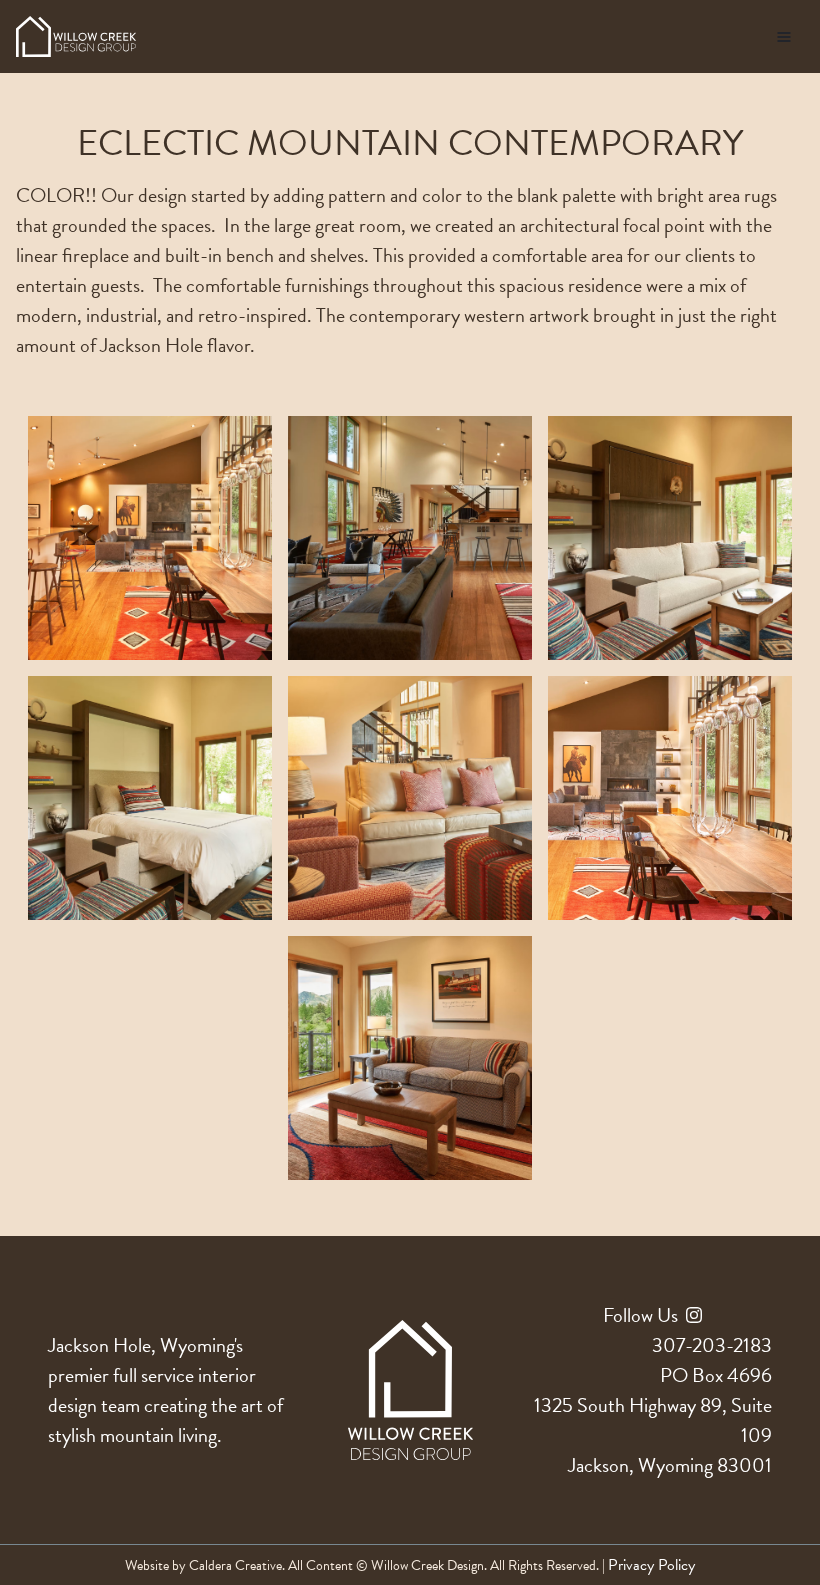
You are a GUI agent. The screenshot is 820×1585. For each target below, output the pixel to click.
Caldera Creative (235, 1565)
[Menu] (784, 37)
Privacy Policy (651, 1565)
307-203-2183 (712, 1345)
